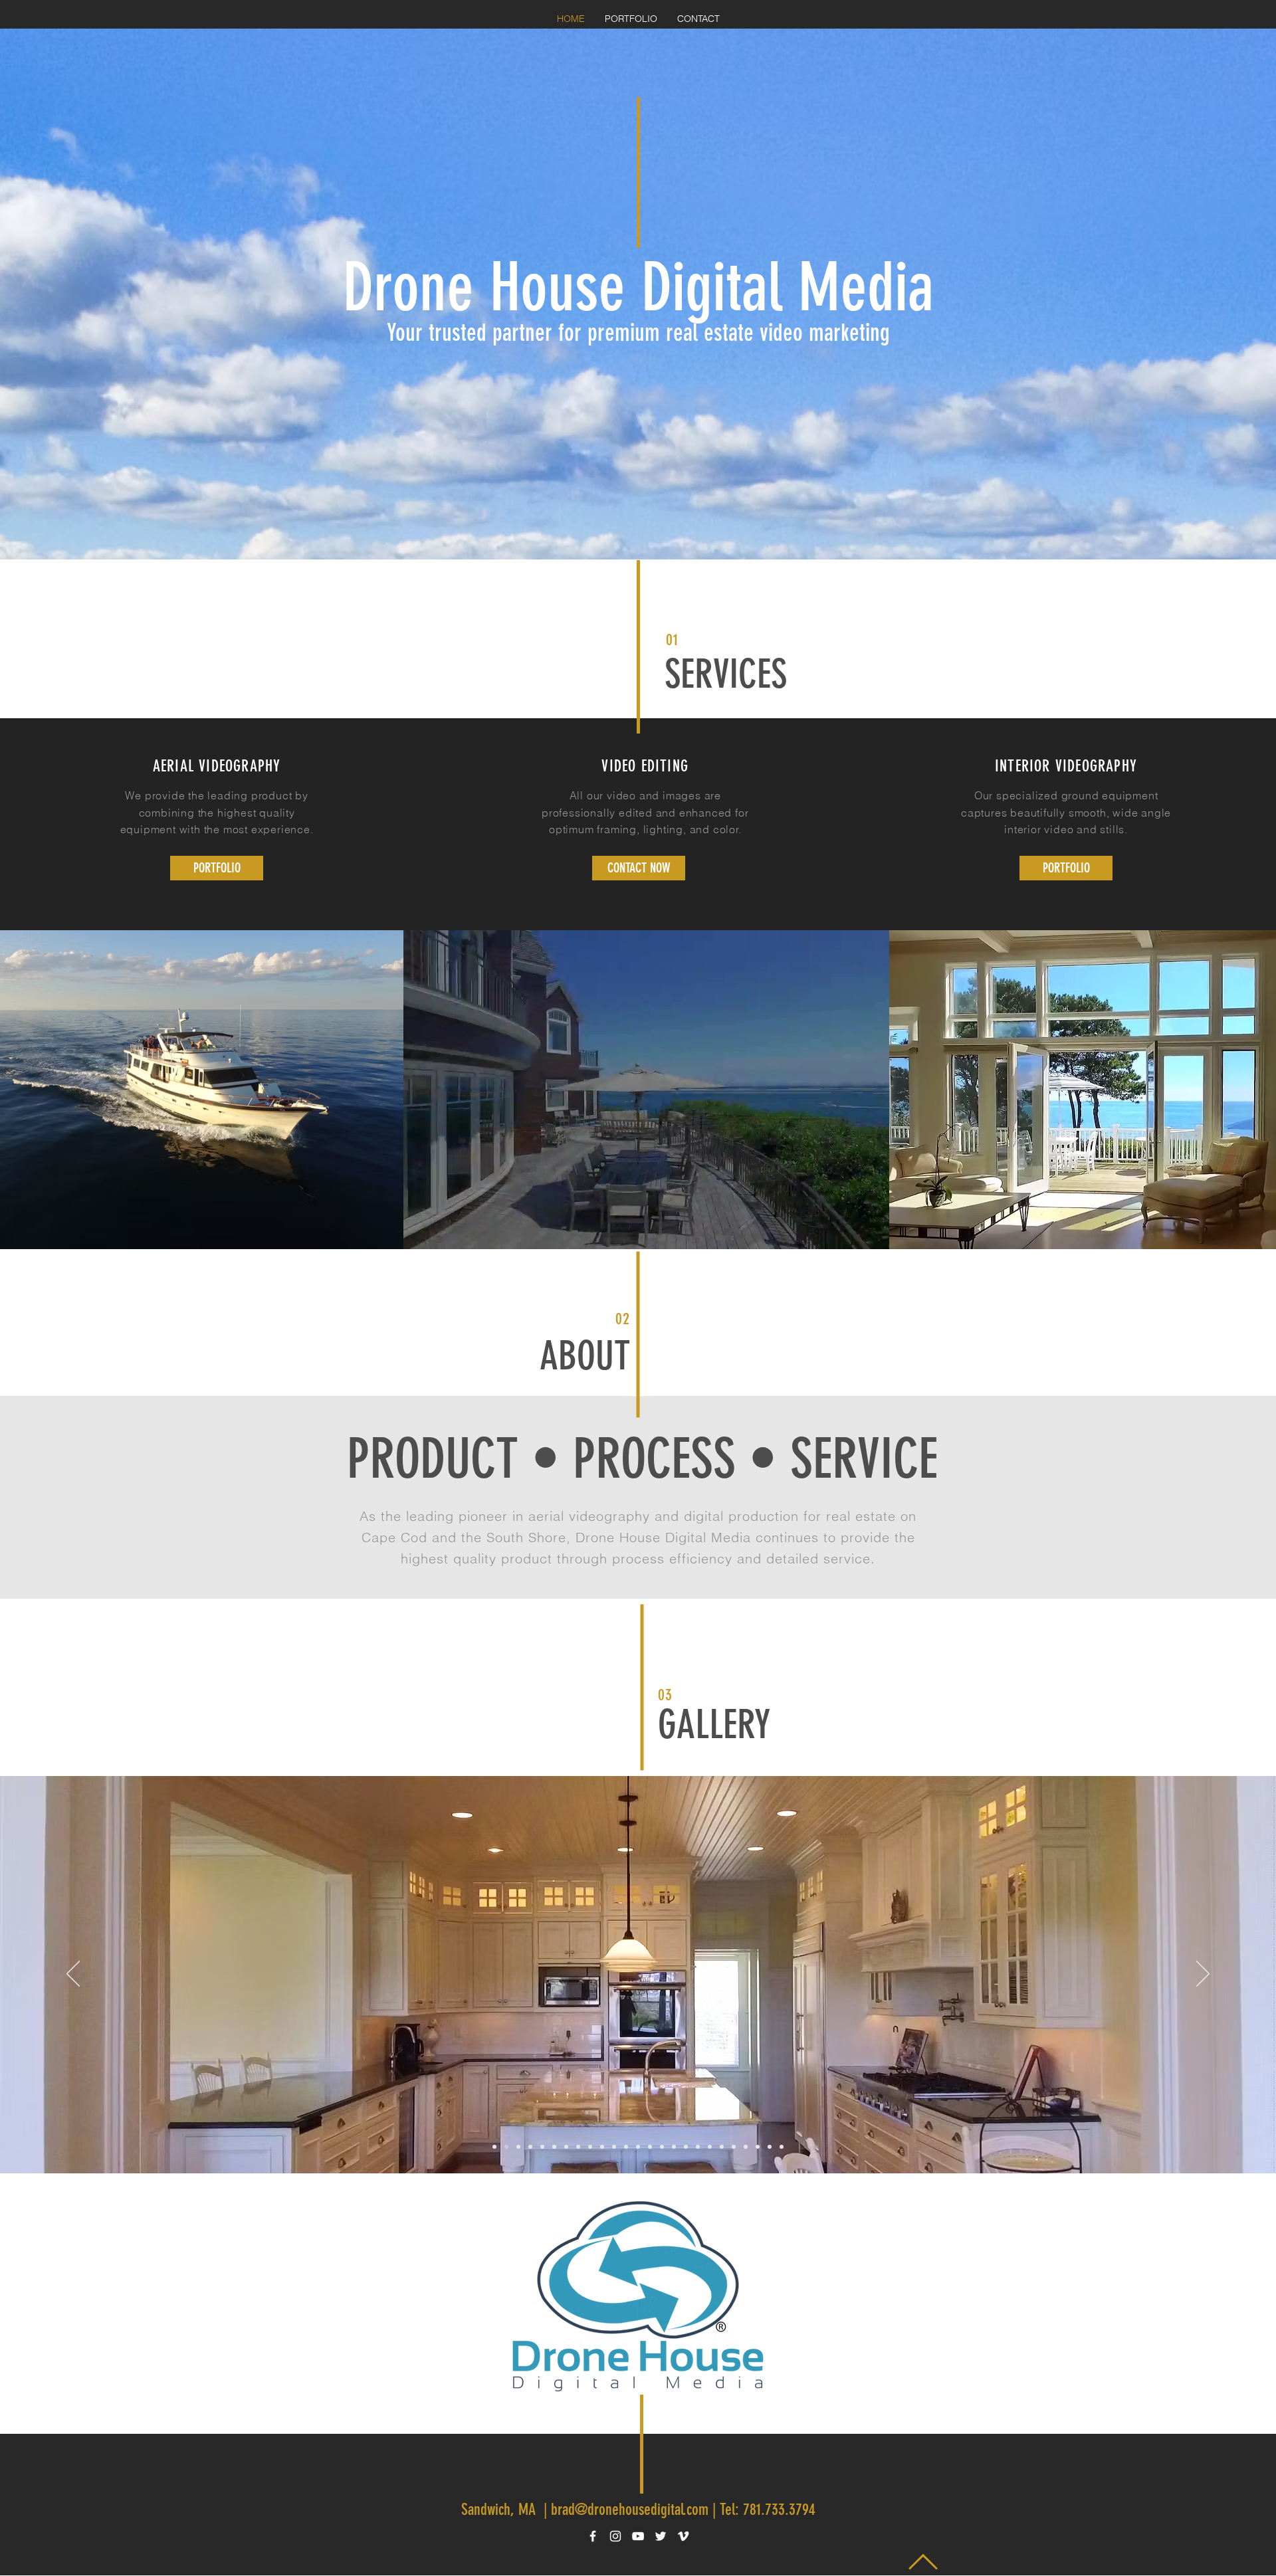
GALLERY (714, 1725)
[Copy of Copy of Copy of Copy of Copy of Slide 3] (638, 2147)
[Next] (1203, 1975)
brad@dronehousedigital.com (630, 2510)
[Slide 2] (518, 2147)
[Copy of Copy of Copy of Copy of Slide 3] (626, 2147)
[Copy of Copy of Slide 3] (542, 2147)
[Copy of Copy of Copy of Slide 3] (494, 2147)
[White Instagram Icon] (615, 2536)
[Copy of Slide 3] (506, 2147)
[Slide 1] (530, 2147)
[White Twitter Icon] (661, 2536)
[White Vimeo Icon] (683, 2536)
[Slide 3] (590, 2147)
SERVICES (726, 674)
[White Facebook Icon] (593, 2536)
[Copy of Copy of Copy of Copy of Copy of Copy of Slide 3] (650, 2147)
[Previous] (73, 1975)
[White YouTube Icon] (638, 2536)
